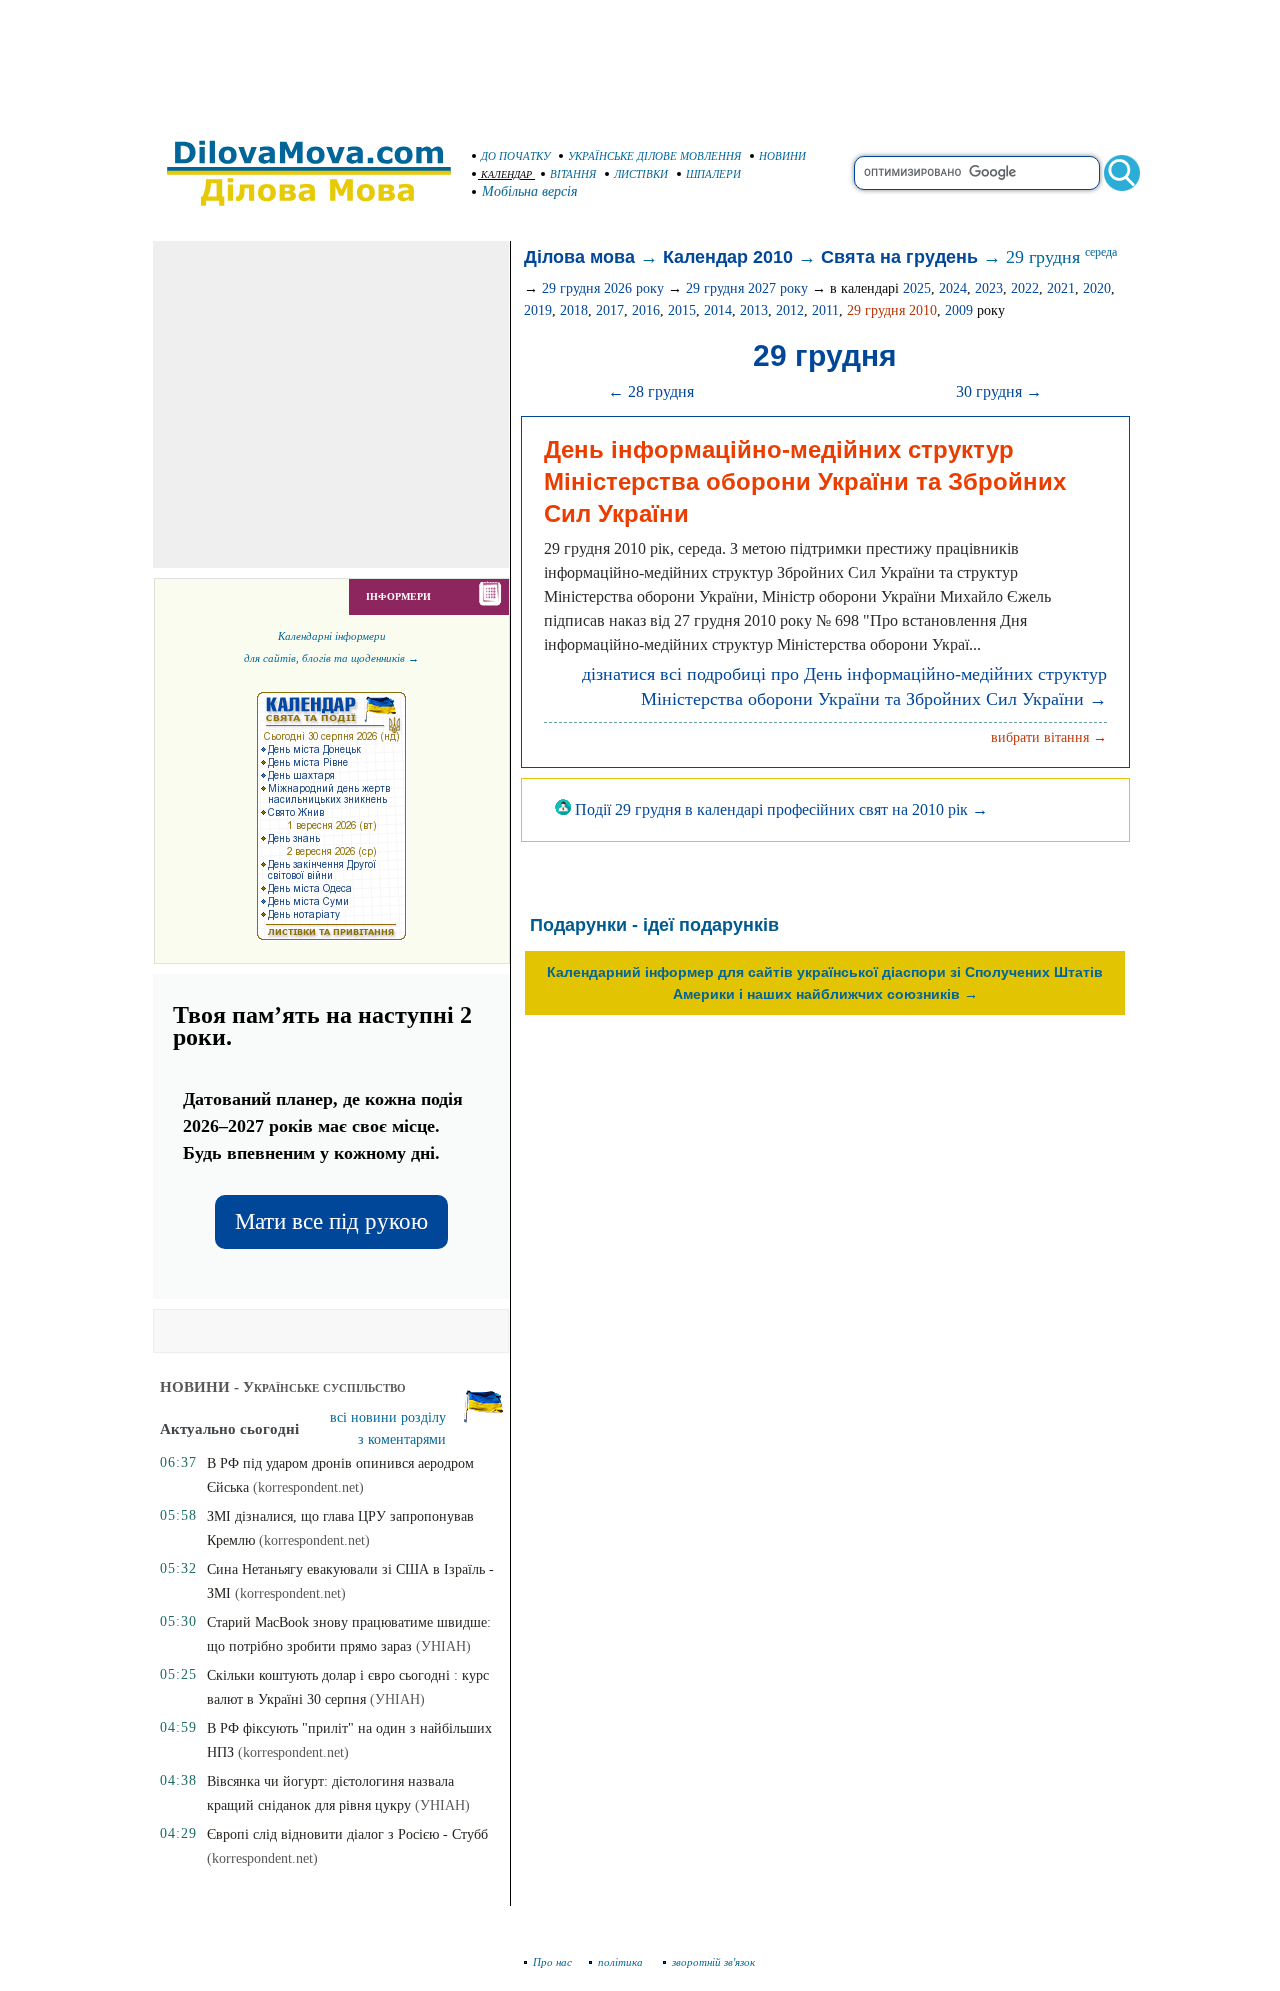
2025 (917, 288)
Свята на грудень (899, 257)
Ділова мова (579, 257)
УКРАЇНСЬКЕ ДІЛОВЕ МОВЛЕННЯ (654, 156)
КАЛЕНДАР (506, 174)
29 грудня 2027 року (747, 288)
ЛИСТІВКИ (641, 174)
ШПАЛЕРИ (713, 174)
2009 (959, 310)
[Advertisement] (640, 60)
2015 (682, 310)
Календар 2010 (728, 257)
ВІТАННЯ (573, 174)
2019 (538, 310)
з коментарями (402, 1439)
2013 (754, 310)
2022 (1025, 288)
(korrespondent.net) (308, 1487)
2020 (1097, 288)
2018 (574, 310)
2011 (825, 310)
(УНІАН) (443, 1646)
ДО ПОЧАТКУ (515, 156)
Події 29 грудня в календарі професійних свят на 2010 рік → (779, 809)
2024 (953, 288)
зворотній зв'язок (713, 1962)
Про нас (552, 1962)
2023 (989, 288)
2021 (1061, 288)
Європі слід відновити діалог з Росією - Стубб (347, 1834)
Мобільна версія (530, 191)
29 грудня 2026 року (603, 288)
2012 (790, 310)
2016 (646, 310)
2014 (718, 310)
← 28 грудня (651, 391)
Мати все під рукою (331, 1221)
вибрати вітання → (1049, 737)
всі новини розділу (388, 1417)
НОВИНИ (782, 156)
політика (622, 1962)
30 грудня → (999, 391)
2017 (610, 310)
